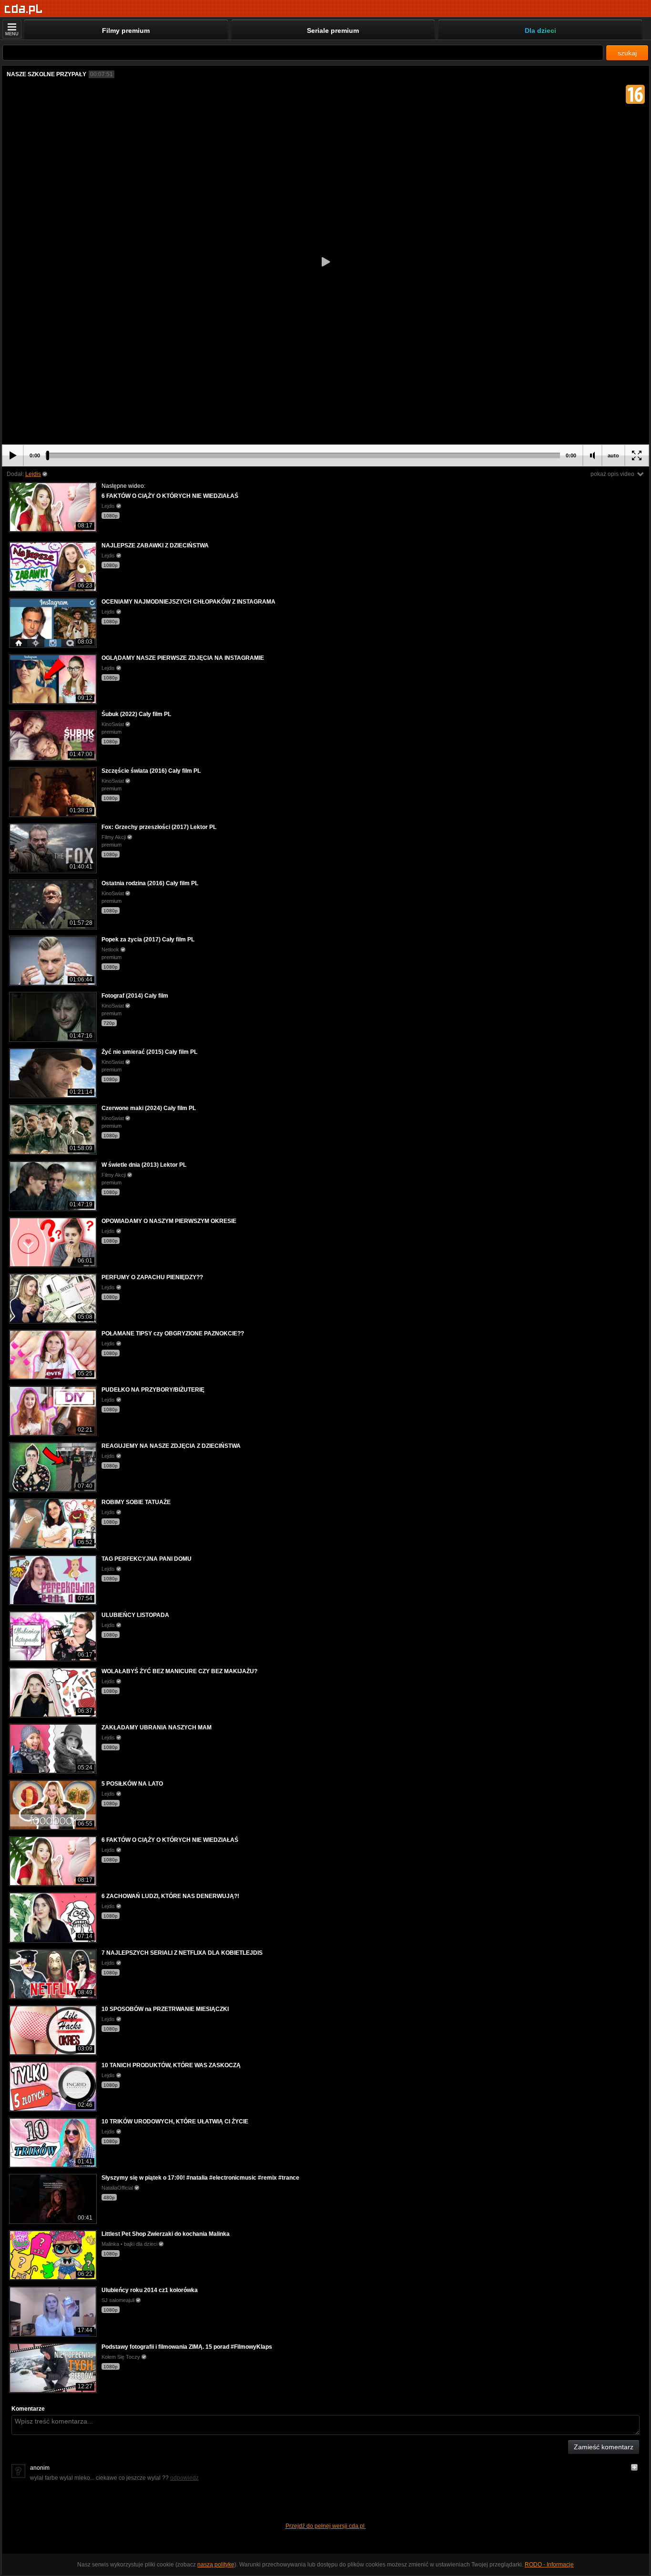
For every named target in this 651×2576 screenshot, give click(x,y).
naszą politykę (216, 2565)
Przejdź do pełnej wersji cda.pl (326, 2526)
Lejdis (33, 474)
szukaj (627, 53)
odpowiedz (184, 2478)
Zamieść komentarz (604, 2447)
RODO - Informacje (549, 2565)
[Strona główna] (24, 9)
